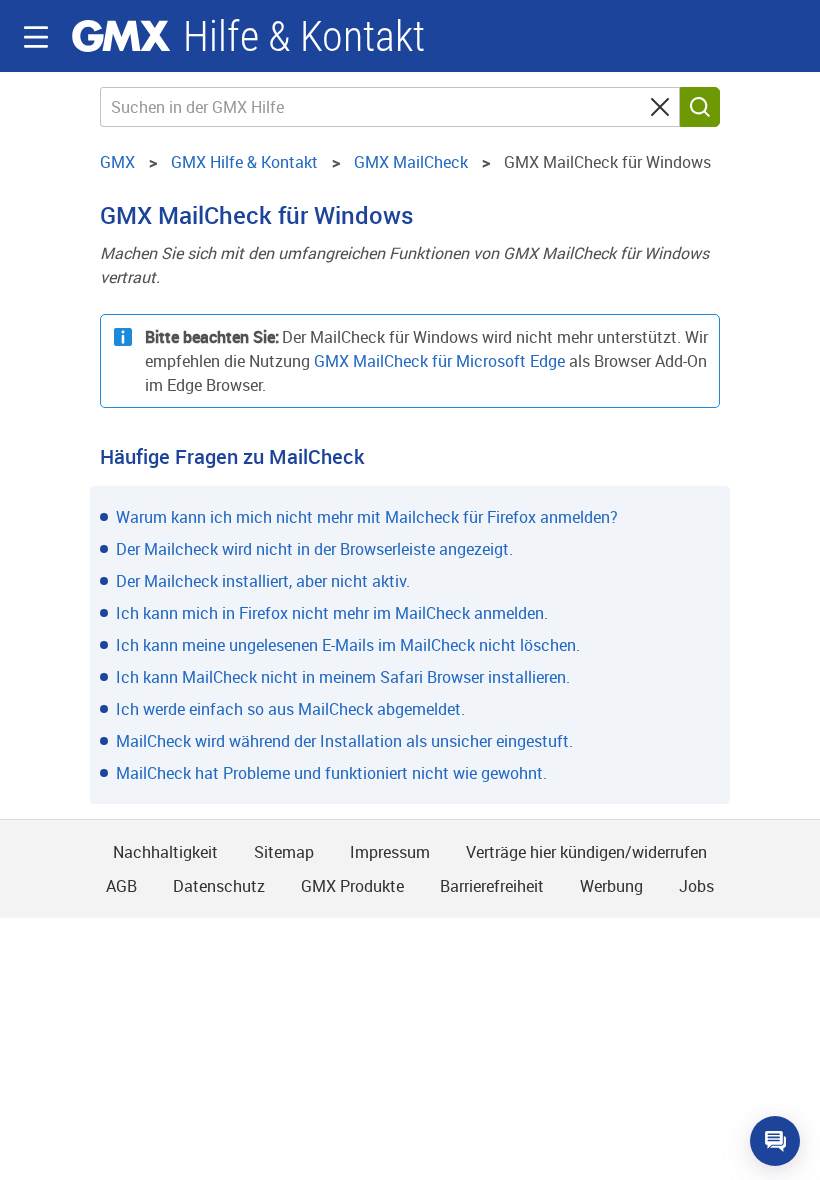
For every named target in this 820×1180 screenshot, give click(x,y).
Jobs (696, 886)
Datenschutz (219, 886)
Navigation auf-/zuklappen (36, 37)
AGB (121, 886)
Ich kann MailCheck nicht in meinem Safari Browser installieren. (343, 677)
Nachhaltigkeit (165, 852)
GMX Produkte (352, 886)
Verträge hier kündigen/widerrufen (586, 852)
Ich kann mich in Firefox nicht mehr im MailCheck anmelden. (332, 613)
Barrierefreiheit (492, 886)
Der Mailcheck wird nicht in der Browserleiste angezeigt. (314, 549)
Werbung (611, 886)
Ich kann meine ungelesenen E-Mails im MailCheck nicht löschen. (348, 645)
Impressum (390, 852)
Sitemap (284, 852)
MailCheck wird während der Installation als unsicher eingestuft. (344, 741)
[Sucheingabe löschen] (660, 107)
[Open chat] (775, 1141)
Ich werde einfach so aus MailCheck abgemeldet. (290, 709)
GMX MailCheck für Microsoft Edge (439, 361)
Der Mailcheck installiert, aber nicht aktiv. (263, 581)
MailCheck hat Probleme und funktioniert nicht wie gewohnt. (331, 773)
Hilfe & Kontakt (304, 36)
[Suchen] (700, 107)
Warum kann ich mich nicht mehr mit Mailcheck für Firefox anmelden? (367, 517)
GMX (121, 36)
